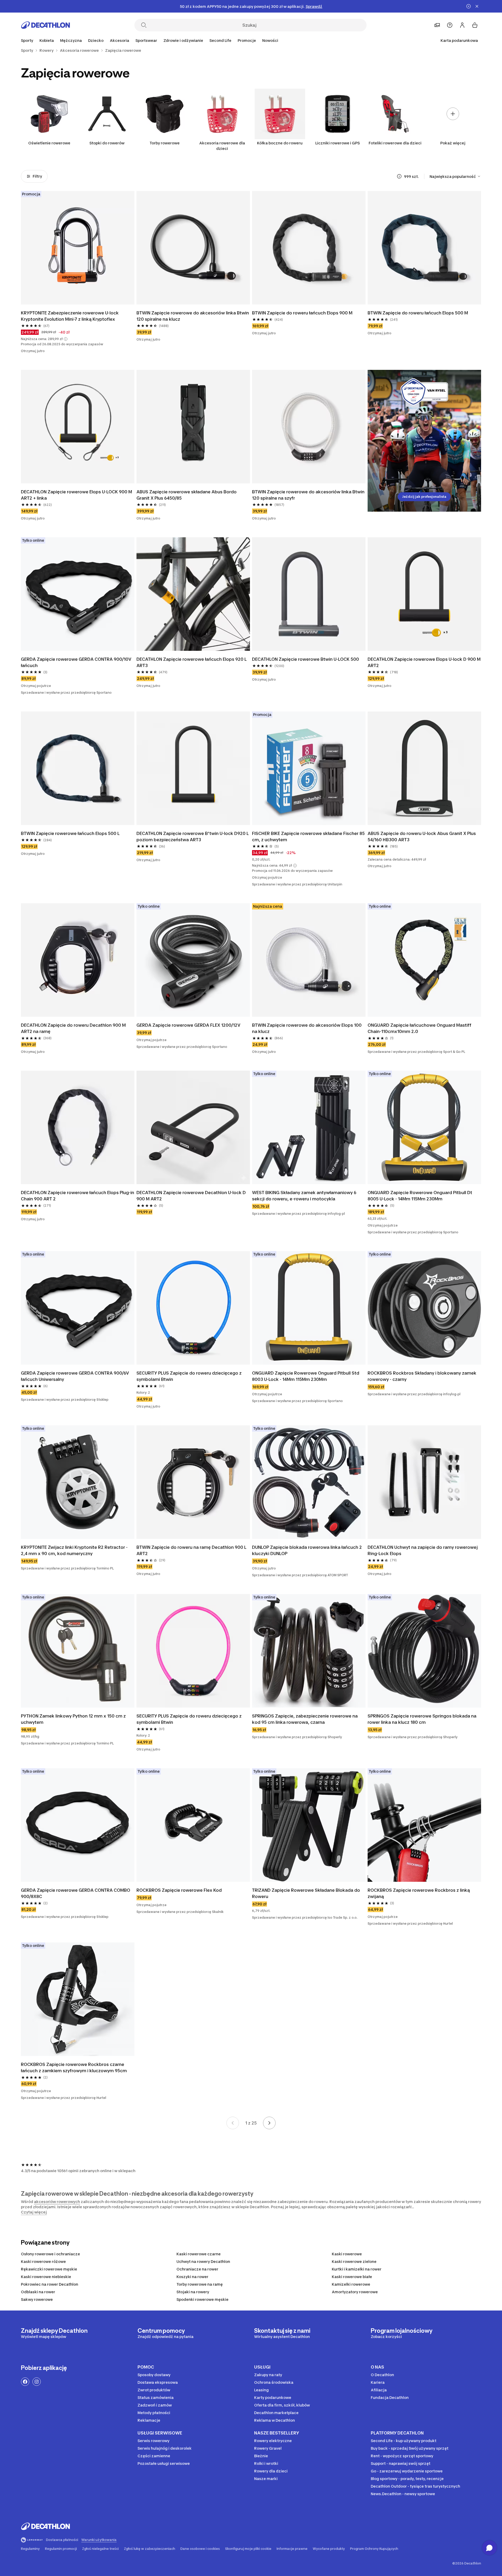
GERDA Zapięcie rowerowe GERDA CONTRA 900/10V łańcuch (77, 662)
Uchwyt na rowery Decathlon (203, 2261)
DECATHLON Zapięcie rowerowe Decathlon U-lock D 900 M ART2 (192, 1196)
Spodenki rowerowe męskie (202, 2299)
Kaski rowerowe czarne (199, 2254)
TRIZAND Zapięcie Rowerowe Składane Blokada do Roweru (307, 1893)
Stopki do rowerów (107, 143)
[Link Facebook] (25, 2382)
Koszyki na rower (192, 2277)
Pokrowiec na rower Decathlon (50, 2284)
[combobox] (455, 176)
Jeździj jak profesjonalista (424, 497)
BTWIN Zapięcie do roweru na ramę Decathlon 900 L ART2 (192, 1550)
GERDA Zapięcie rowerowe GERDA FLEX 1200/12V (188, 1025)
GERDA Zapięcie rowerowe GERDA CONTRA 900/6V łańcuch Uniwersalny (75, 1376)
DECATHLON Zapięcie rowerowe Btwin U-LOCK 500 (306, 659)
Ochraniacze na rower (197, 2269)
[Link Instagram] (37, 2382)
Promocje (247, 40)
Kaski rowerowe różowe (43, 2261)
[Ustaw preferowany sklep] (437, 25)
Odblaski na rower (38, 2292)
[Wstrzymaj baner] (469, 6)
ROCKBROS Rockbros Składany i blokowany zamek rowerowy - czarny (423, 1376)
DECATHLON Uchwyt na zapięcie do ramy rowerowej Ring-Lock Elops (423, 1550)
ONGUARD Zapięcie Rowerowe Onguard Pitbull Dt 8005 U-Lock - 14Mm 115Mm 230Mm (420, 1196)
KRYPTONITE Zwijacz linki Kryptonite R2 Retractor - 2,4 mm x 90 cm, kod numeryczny (75, 1550)
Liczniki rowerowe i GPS (338, 143)
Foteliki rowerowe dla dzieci (395, 143)
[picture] (78, 248)
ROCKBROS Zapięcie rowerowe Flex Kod (179, 1890)
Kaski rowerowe (347, 2254)
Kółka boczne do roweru (280, 143)
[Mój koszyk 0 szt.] (475, 25)
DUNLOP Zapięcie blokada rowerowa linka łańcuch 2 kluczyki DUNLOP (307, 1550)
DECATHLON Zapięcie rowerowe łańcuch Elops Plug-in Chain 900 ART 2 (78, 1196)
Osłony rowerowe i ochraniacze (50, 2254)
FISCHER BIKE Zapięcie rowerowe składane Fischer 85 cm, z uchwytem (309, 837)
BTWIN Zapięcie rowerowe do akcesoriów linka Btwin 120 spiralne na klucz (193, 316)
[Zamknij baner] (477, 6)
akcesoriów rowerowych (57, 2202)
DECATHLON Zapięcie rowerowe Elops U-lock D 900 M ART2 (424, 662)
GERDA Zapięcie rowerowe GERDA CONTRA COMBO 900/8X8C (76, 1893)
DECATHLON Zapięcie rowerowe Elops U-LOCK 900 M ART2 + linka (77, 495)
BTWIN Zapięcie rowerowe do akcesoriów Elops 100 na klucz (307, 1028)
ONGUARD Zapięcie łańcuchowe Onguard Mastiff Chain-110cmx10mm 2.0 (420, 1028)
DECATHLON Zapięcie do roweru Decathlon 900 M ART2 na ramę (74, 1028)
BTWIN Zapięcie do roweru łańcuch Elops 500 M (418, 313)
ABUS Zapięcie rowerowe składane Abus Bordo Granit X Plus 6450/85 (187, 495)
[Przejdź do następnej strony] (269, 2123)
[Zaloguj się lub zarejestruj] (462, 25)
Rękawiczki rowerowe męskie (49, 2269)
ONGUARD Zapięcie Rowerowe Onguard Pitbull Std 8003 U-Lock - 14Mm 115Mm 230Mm (306, 1376)
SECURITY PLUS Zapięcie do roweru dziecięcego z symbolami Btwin (190, 1376)
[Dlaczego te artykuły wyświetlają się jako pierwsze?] (399, 176)
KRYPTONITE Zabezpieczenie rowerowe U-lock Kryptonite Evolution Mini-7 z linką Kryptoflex (70, 316)
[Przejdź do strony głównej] (45, 25)
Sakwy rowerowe (37, 2299)
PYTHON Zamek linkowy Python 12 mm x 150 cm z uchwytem (74, 1719)
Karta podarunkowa (459, 40)
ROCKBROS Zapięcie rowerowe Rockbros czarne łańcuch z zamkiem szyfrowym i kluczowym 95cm (74, 2067)
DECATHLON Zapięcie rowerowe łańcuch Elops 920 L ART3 (192, 662)
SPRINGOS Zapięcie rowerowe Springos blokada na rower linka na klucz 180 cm (423, 1719)
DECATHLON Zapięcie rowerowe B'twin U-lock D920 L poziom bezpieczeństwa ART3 (193, 837)
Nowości (270, 40)
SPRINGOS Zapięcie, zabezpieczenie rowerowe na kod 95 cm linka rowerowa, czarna (305, 1719)
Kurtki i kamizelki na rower (357, 2269)
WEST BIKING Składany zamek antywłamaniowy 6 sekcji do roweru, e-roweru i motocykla (305, 1196)
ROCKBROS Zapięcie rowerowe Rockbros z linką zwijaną (419, 1893)
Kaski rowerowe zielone (354, 2261)
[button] (66, 339)
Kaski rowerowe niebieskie (46, 2277)
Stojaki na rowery (193, 2292)
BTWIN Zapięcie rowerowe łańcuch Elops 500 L (70, 833)
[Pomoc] (450, 25)
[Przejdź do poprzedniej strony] (233, 2123)
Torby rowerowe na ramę (200, 2284)
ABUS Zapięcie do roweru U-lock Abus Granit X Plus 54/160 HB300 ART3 (422, 837)
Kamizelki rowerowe (351, 2284)
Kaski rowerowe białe (352, 2277)
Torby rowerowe (165, 143)
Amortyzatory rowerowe (355, 2292)
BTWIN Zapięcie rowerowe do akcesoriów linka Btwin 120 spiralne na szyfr (309, 495)
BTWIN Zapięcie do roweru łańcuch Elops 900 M (302, 313)
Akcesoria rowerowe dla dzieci (222, 146)
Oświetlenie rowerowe (49, 143)
